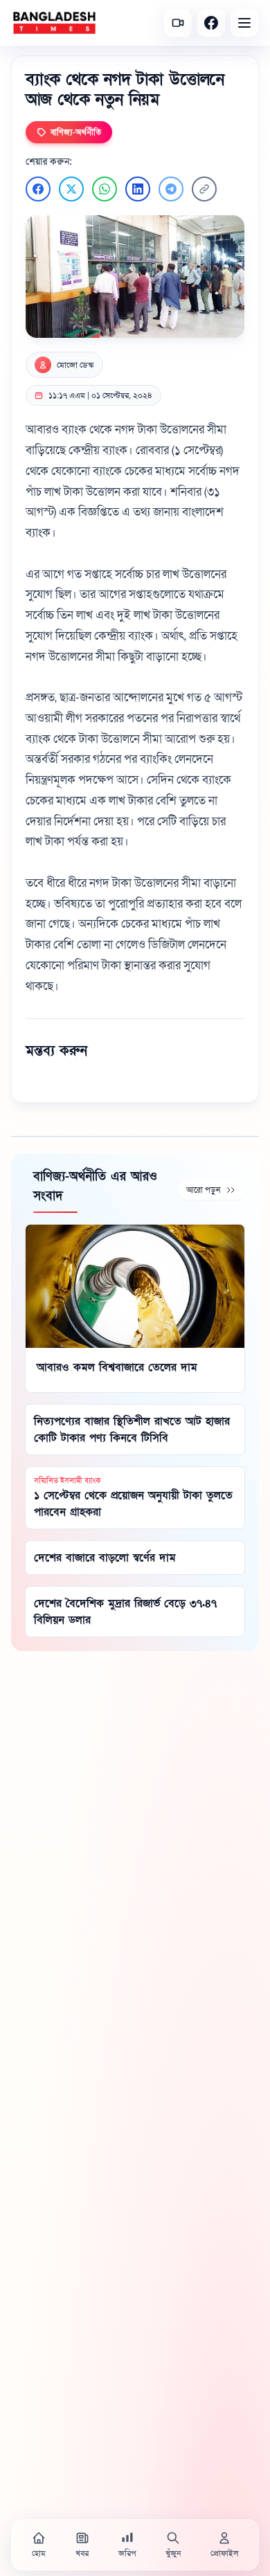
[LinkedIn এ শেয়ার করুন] (138, 189)
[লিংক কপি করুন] (204, 189)
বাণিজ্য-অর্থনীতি (76, 132)
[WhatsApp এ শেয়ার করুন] (105, 189)
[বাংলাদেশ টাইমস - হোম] (54, 23)
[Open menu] (244, 23)
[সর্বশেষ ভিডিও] (178, 23)
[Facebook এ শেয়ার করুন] (38, 189)
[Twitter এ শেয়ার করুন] (71, 189)
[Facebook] (211, 23)
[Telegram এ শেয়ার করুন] (171, 189)
